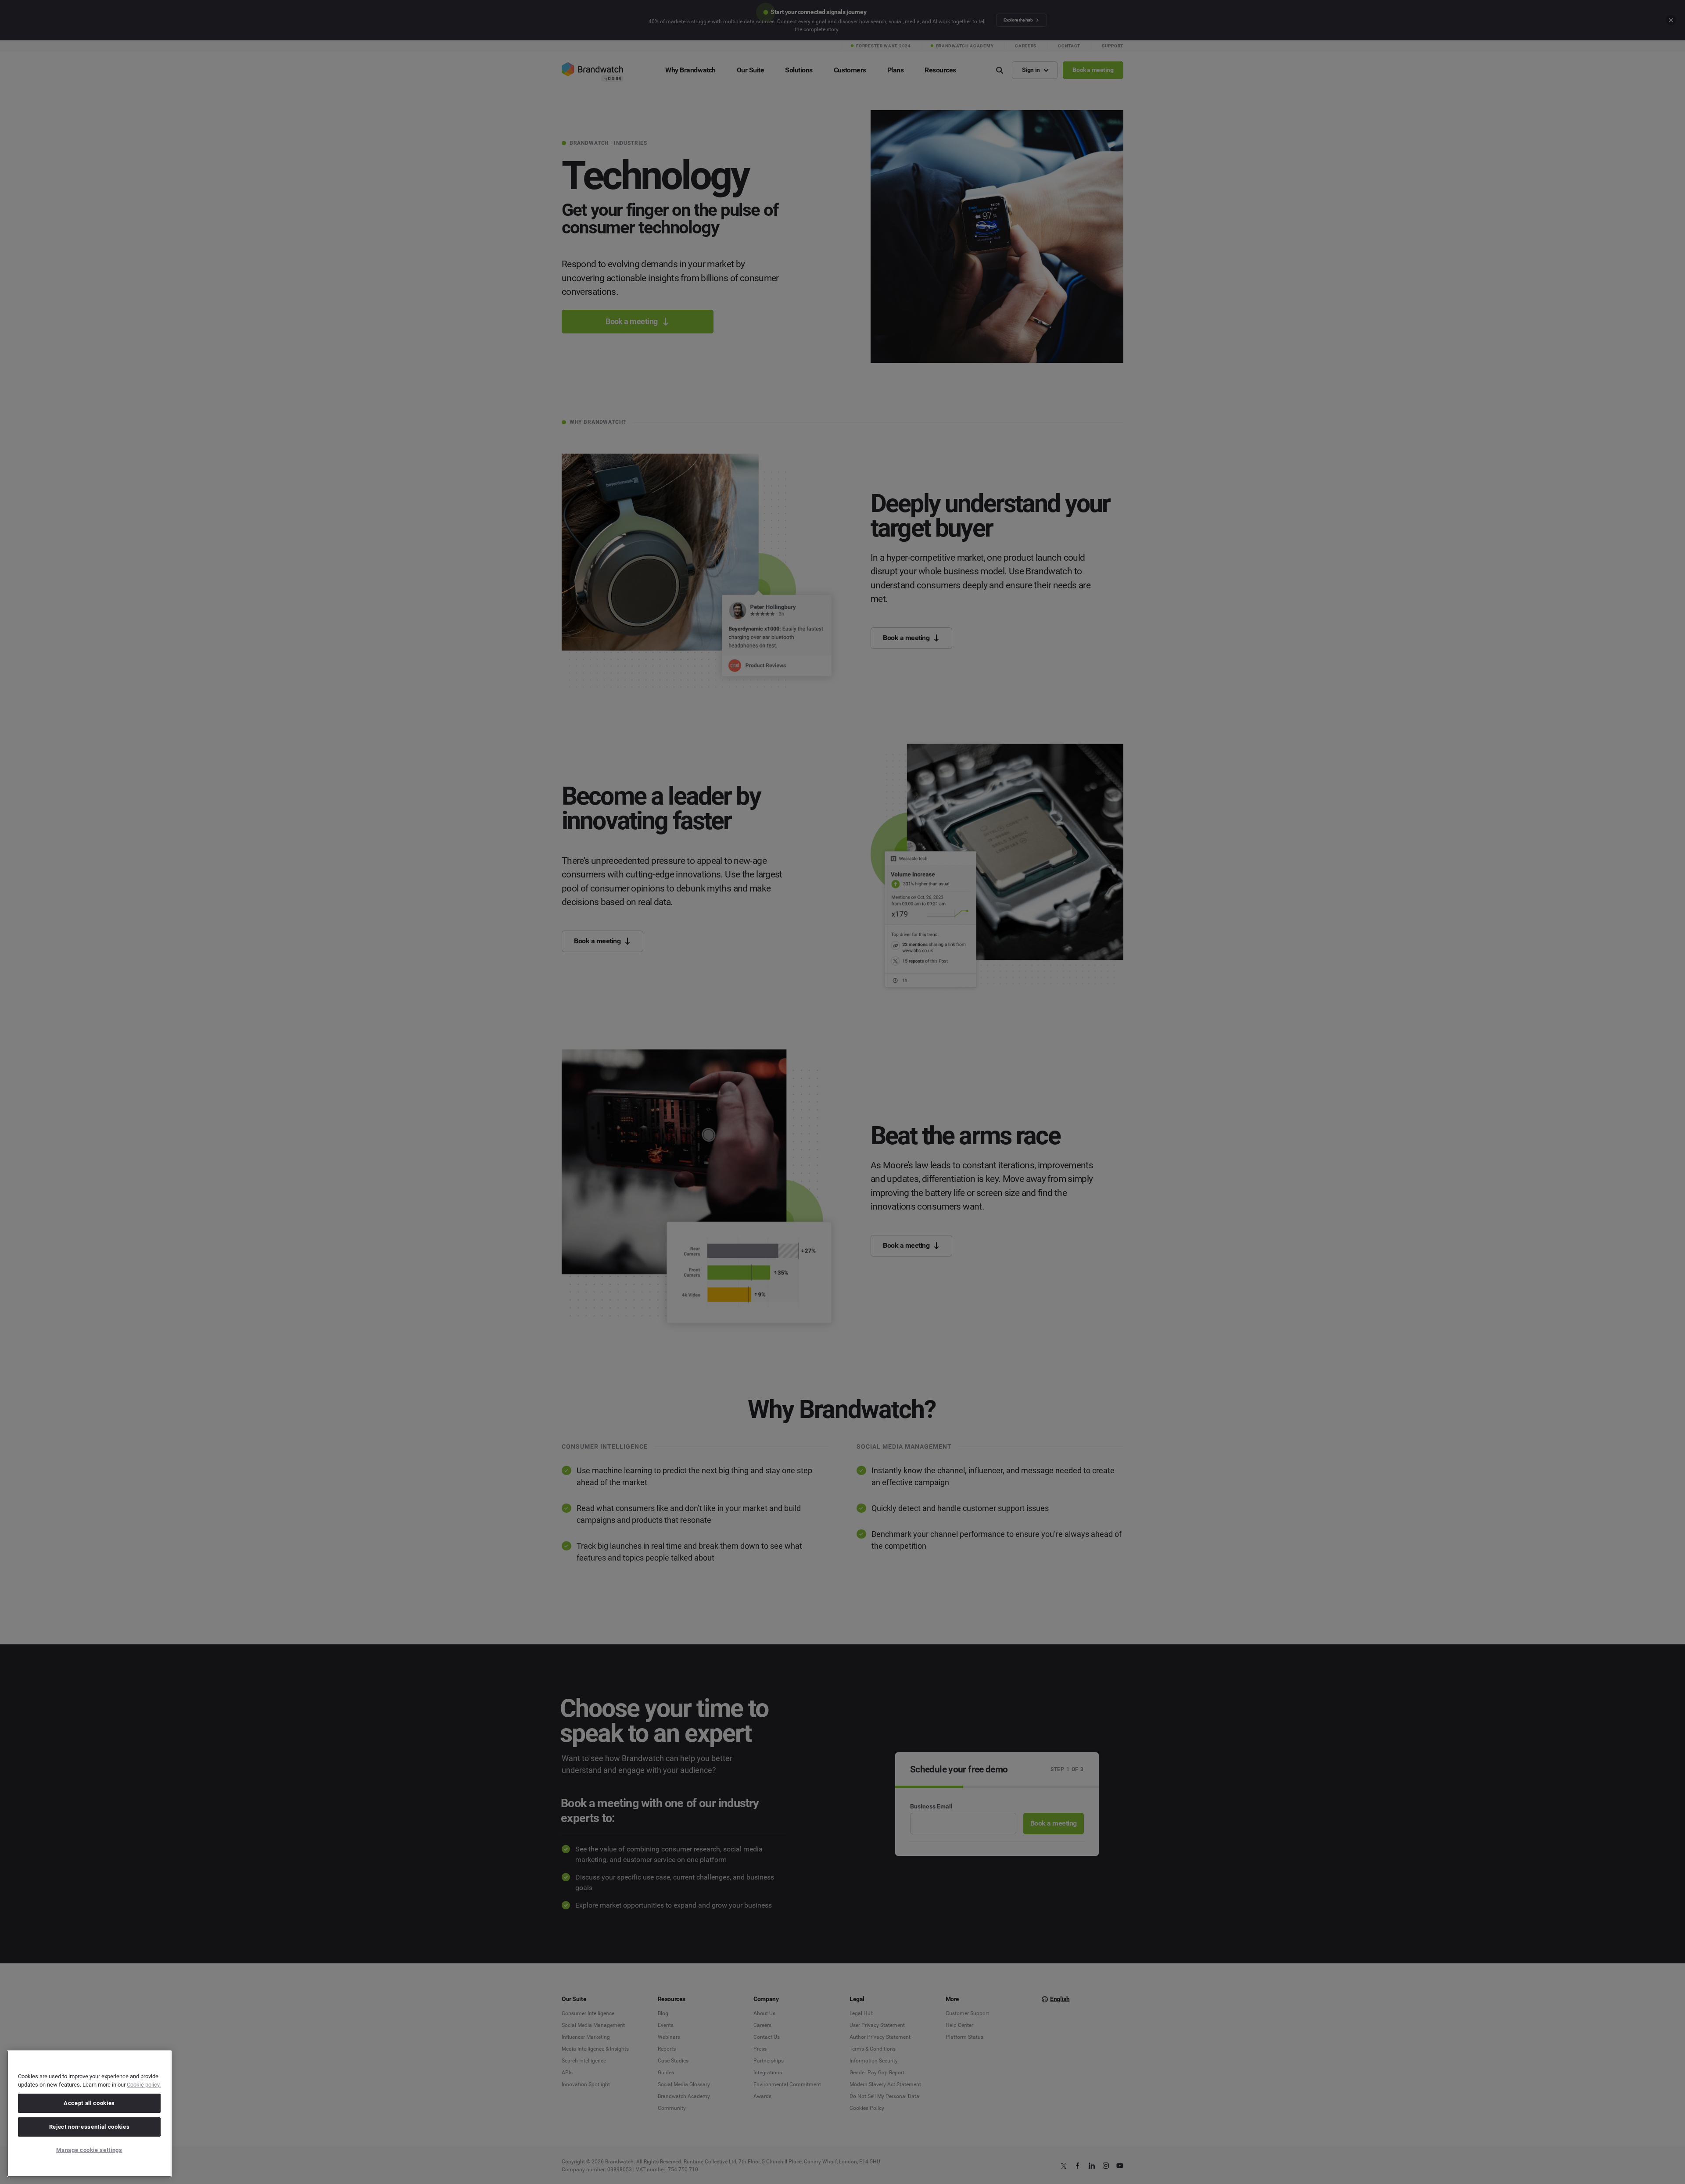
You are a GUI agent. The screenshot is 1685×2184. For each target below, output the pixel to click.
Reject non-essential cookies (89, 2127)
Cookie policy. (144, 2085)
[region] (89, 2114)
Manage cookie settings (89, 2150)
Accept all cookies (89, 2103)
